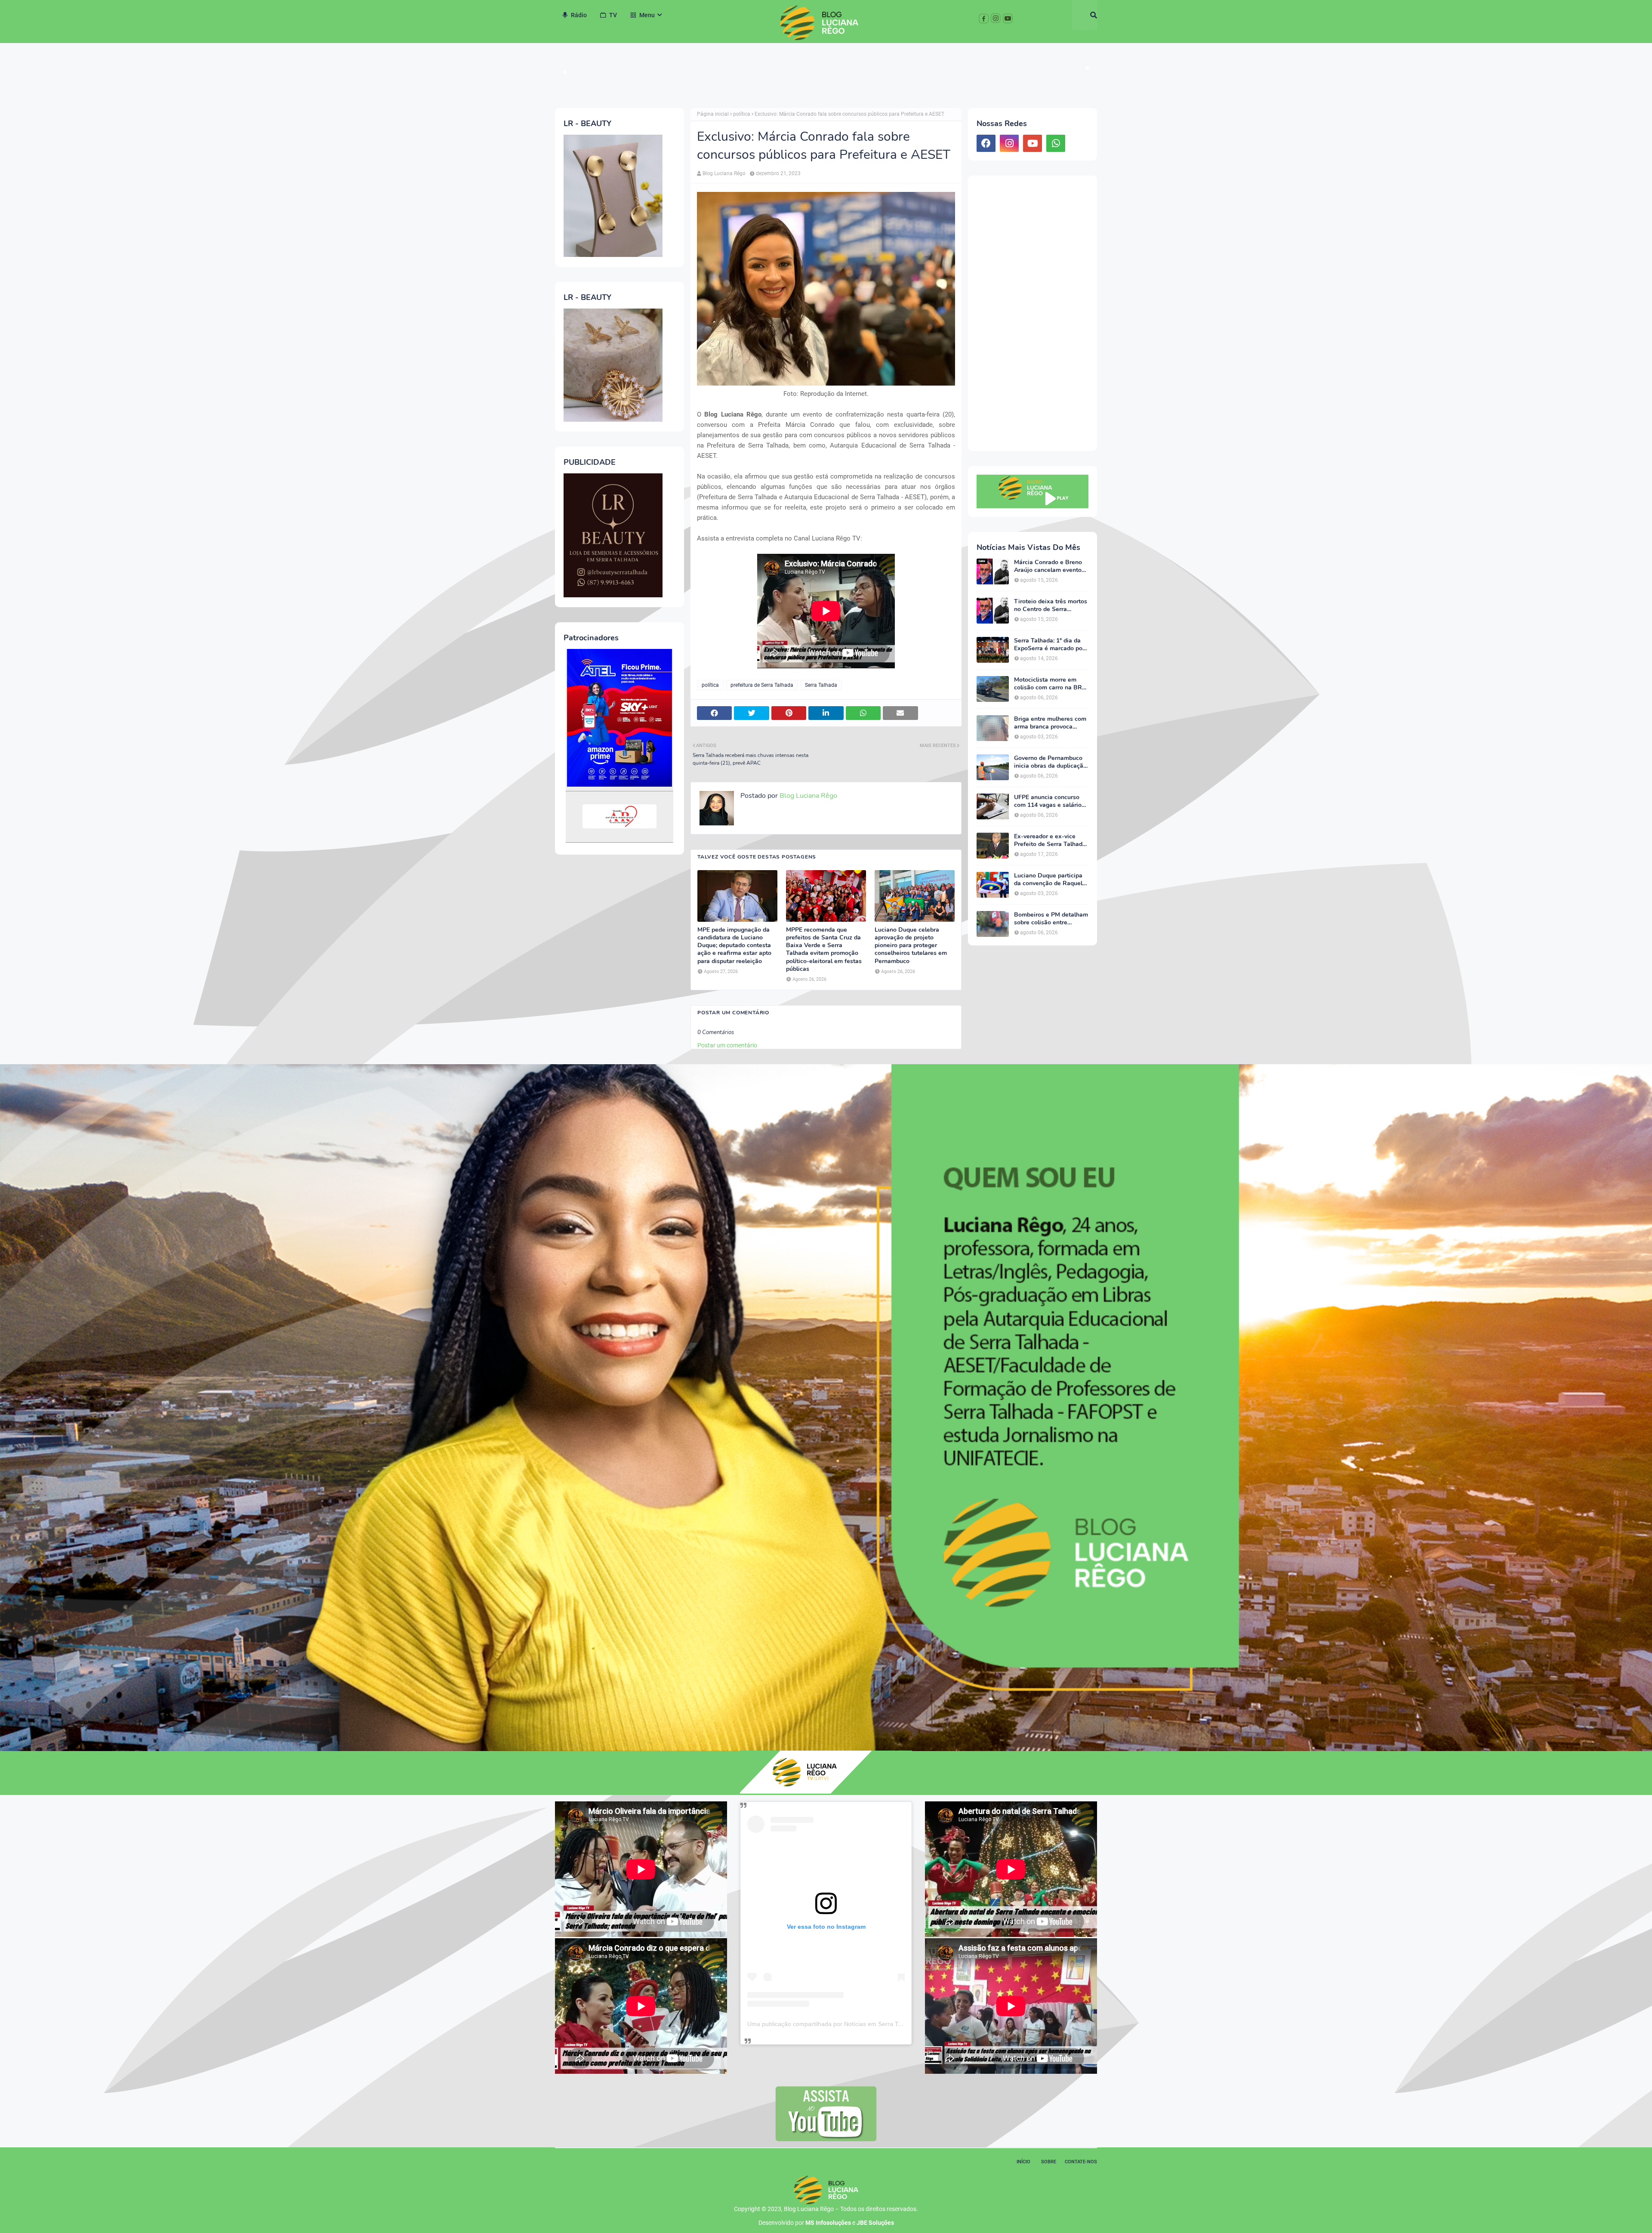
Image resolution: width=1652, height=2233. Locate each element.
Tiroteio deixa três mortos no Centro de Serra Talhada (1051, 605)
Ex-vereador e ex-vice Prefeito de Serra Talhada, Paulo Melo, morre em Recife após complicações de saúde (1051, 840)
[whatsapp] (1056, 143)
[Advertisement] (1032, 313)
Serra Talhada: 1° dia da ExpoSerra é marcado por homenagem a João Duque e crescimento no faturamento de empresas (1051, 645)
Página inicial (713, 114)
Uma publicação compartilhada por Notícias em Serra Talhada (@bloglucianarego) (860, 2024)
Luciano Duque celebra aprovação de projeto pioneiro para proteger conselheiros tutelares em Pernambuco (911, 946)
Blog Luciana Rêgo (724, 173)
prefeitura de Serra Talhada (762, 685)
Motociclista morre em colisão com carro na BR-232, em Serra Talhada (1049, 684)
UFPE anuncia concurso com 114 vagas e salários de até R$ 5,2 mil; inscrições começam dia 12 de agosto (1049, 801)
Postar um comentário (727, 1045)
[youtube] (1032, 143)
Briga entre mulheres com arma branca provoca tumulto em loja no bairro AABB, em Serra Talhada (1050, 723)
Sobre (1049, 2162)
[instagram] (1009, 143)
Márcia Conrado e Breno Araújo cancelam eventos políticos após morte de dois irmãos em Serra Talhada (1049, 566)
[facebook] (986, 143)
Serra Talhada (821, 685)
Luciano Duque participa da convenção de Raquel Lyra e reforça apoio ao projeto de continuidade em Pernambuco (1048, 880)
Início (1023, 2162)
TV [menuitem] (613, 15)
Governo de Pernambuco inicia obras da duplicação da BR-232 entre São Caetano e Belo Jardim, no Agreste (1051, 762)
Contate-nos (1081, 2162)
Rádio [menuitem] (579, 15)
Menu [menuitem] (647, 15)
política (742, 114)
